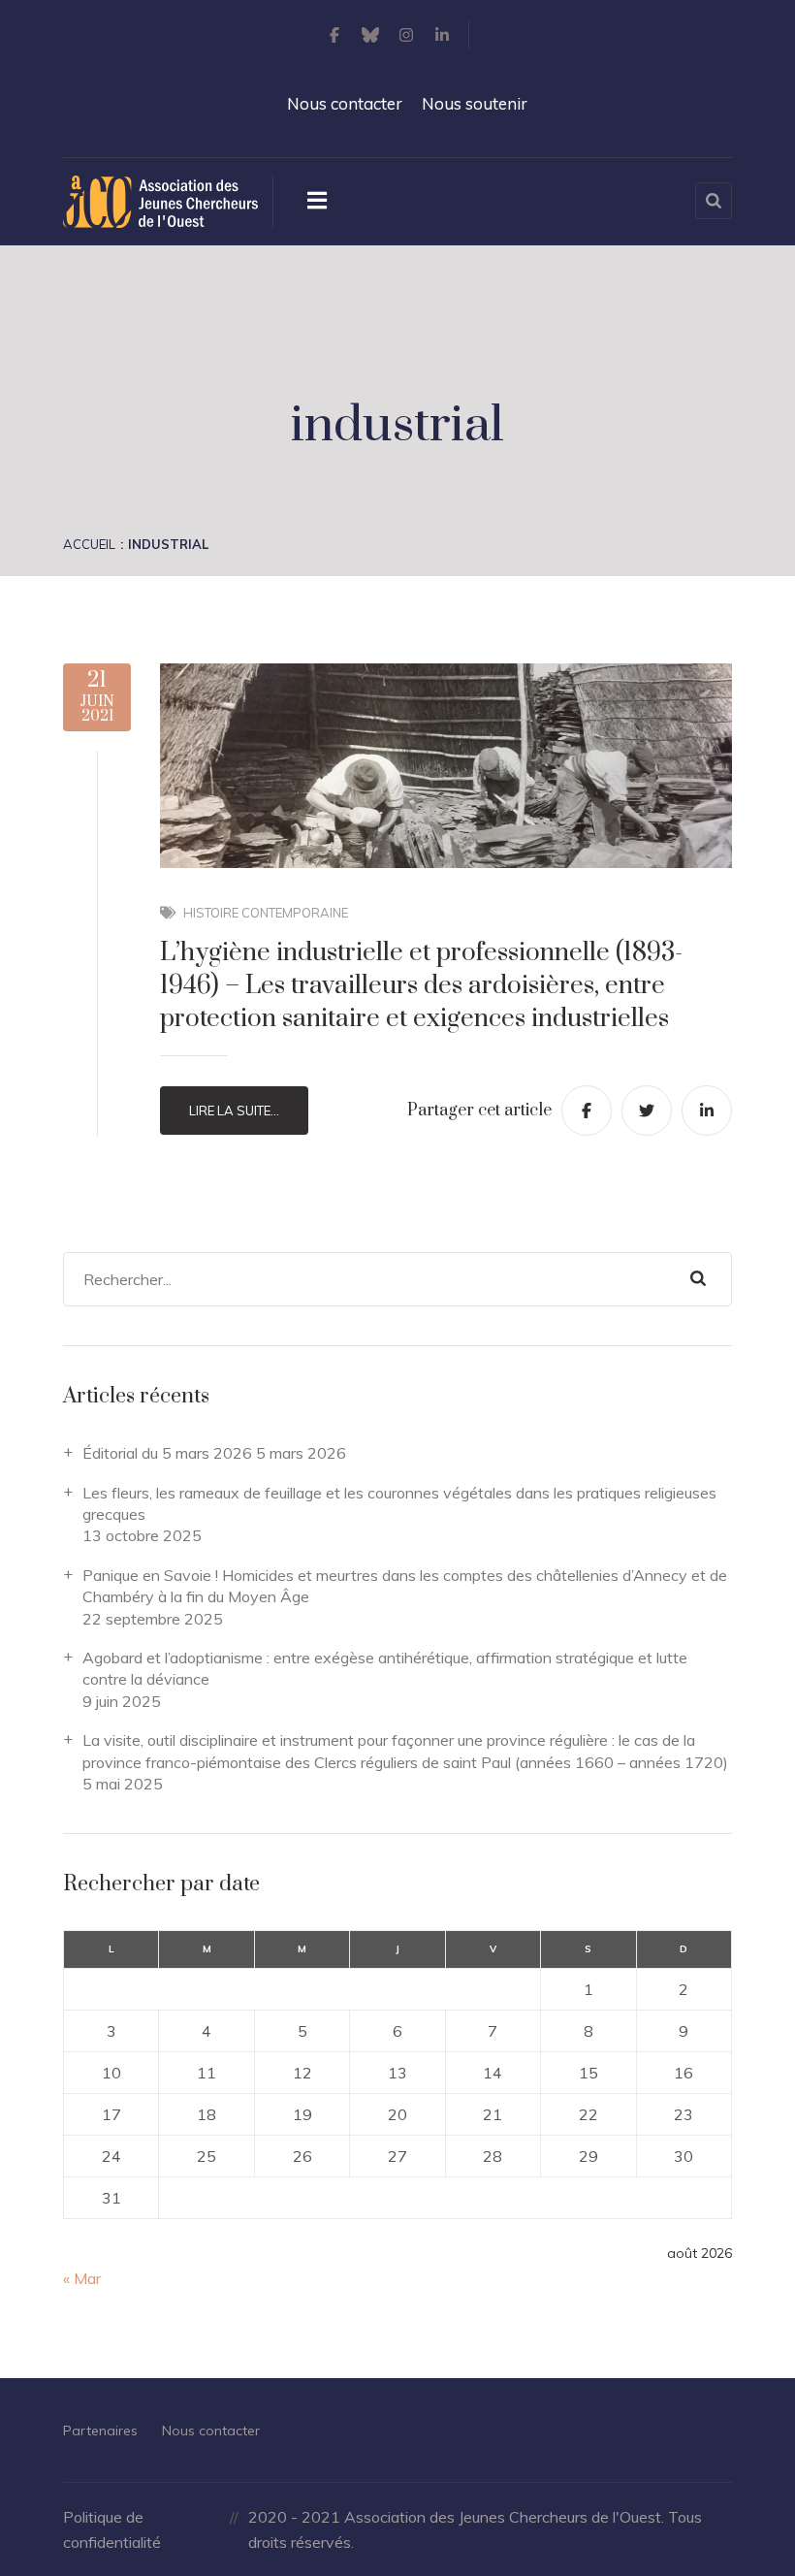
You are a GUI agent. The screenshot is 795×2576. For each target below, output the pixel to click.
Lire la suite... (234, 1111)
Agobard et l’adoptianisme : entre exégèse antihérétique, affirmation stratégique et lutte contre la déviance (385, 1668)
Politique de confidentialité (112, 2529)
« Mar (82, 2278)
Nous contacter (345, 103)
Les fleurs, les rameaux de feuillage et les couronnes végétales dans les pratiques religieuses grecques (399, 1503)
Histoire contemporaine (266, 913)
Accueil (89, 544)
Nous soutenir (475, 103)
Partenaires (100, 2431)
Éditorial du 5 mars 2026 (167, 1453)
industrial (168, 544)
